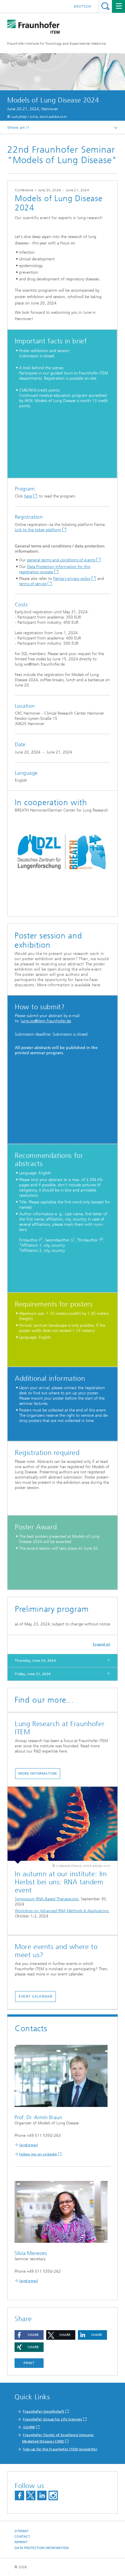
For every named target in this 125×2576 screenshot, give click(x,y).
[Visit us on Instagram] (53, 2495)
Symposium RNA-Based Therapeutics (47, 1899)
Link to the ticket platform (38, 530)
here (28, 496)
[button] (29, 2335)
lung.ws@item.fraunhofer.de (46, 1021)
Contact (22, 2537)
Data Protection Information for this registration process (55, 569)
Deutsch (83, 6)
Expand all (101, 1644)
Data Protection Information (42, 2548)
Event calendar (36, 1996)
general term (38, 560)
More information (38, 1773)
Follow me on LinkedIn (38, 2154)
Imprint (21, 2542)
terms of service (33, 584)
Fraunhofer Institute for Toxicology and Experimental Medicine (57, 44)
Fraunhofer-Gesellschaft (44, 2411)
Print (29, 2363)
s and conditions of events (73, 560)
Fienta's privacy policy (72, 579)
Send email (28, 2145)
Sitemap (21, 2531)
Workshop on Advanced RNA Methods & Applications (62, 1911)
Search (105, 6)
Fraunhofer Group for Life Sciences (52, 2419)
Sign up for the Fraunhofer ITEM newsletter (60, 2449)
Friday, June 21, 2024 (33, 1674)
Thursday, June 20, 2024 (35, 1661)
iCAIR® (29, 2427)
